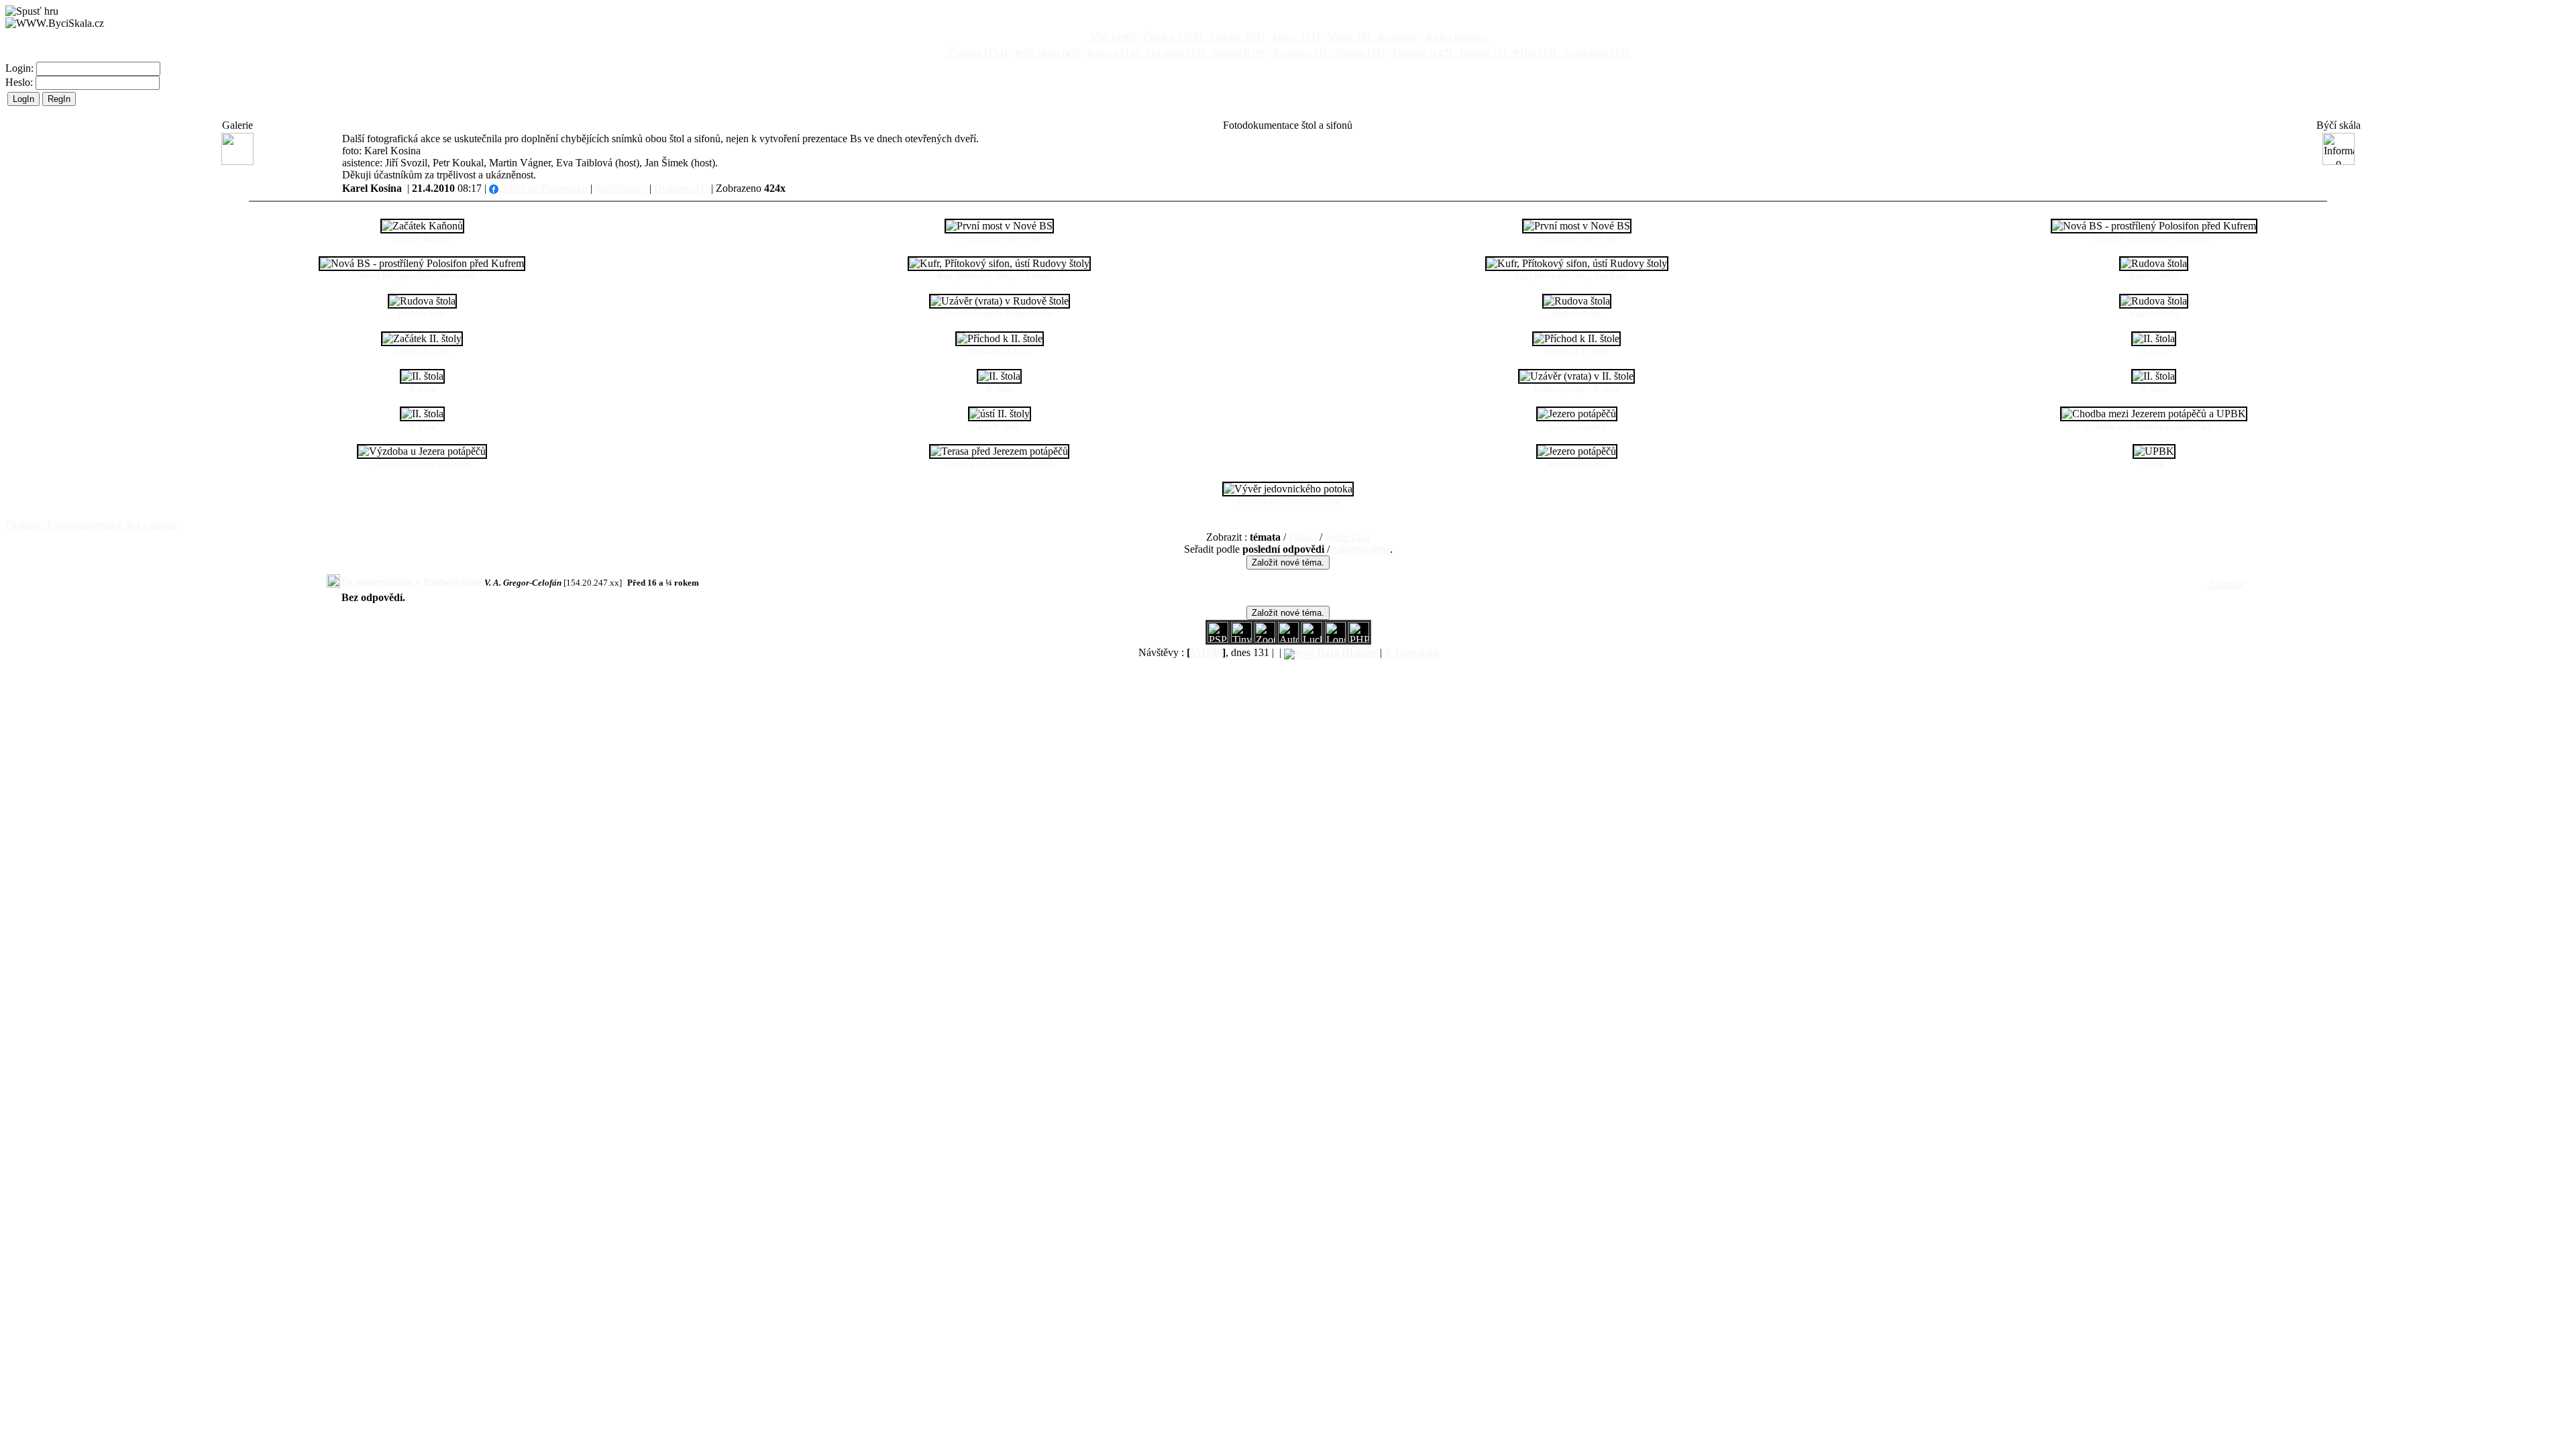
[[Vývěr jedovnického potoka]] (1288, 489)
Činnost (976, 53)
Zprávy (1358, 53)
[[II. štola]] (2154, 339)
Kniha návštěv (1456, 37)
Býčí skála (1046, 53)
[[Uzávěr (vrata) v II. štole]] (1576, 376)
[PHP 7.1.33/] (1359, 639)
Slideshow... (621, 188)
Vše (1111, 37)
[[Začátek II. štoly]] (422, 339)
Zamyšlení (1595, 53)
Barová (1112, 53)
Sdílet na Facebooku (543, 188)
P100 (1533, 53)
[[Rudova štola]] (2154, 264)
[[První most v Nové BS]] (999, 226)
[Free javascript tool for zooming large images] (1312, 639)
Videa (1347, 37)
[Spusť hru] (32, 11)
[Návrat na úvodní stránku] (55, 23)
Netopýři (1237, 53)
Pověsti (1481, 53)
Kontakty (1398, 37)
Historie (1421, 53)
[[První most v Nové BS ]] (1577, 226)
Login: (21, 68)
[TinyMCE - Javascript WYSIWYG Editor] (1241, 639)
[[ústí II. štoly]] (1000, 414)
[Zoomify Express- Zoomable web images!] (1265, 639)
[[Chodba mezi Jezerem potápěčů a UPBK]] (2154, 414)
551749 (1206, 652)
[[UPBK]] (2154, 451)
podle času (1347, 537)
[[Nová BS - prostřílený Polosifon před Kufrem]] (2154, 226)
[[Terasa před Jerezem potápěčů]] (999, 451)
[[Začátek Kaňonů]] (422, 226)
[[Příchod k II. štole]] (1000, 339)
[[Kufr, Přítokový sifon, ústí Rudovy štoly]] (999, 264)
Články (1171, 37)
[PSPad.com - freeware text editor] (1218, 639)
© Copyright (1411, 652)
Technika (1298, 53)
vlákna (1303, 537)
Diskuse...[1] (681, 188)
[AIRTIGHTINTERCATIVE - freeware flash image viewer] (1288, 639)
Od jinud (1174, 53)
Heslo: (20, 82)
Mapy (1294, 37)
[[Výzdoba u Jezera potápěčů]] (422, 451)
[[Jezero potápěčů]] (1577, 414)
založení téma (1361, 549)
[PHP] (1335, 639)
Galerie (1236, 37)
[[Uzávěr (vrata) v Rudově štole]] (1000, 301)
